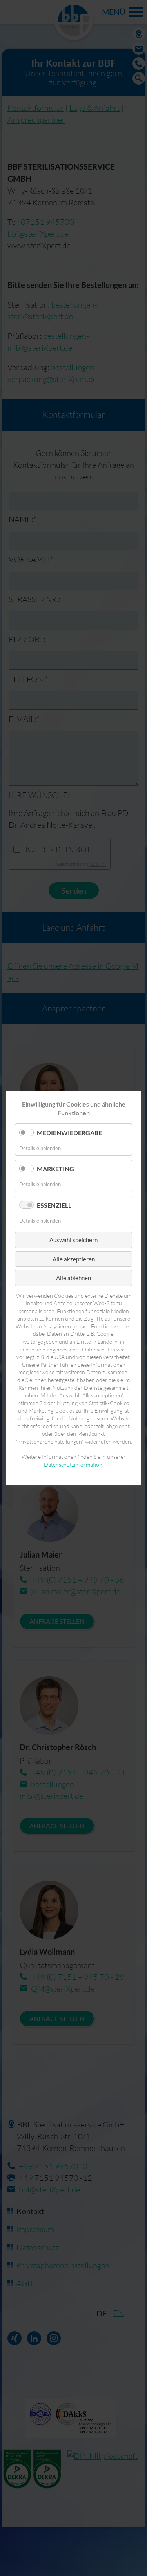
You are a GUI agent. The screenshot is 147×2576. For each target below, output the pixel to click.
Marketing (55, 1169)
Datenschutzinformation (73, 1464)
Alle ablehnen (73, 1278)
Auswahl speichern (73, 1240)
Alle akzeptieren (74, 1259)
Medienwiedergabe (69, 1133)
